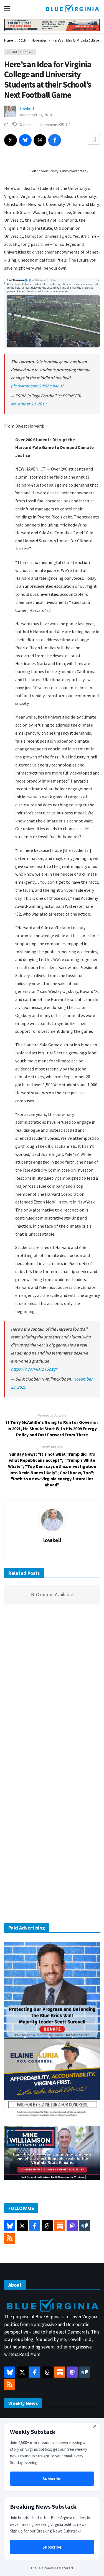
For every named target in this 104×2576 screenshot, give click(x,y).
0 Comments (49, 125)
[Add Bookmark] (94, 139)
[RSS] (10, 2238)
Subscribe (52, 2479)
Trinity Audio (59, 171)
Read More (30, 2354)
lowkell (27, 108)
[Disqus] (52, 1692)
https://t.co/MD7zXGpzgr (34, 1369)
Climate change (20, 52)
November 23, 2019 (36, 115)
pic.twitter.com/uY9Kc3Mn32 (37, 386)
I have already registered (52, 2568)
